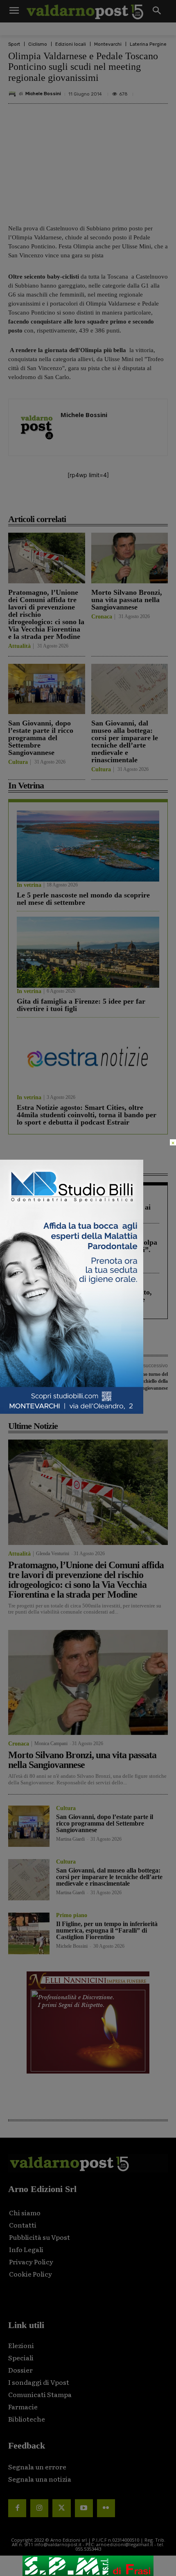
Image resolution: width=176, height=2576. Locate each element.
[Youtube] (84, 2508)
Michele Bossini (43, 94)
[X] (61, 501)
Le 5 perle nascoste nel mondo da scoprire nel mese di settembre (83, 899)
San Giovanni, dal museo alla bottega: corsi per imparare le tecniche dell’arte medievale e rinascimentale (125, 741)
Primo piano (72, 1915)
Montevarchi (108, 44)
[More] (137, 501)
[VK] (99, 501)
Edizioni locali (71, 44)
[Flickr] (106, 2508)
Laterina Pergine (148, 44)
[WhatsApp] (117, 501)
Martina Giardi (70, 1839)
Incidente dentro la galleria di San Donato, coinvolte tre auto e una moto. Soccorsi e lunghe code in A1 (84, 1299)
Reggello (27, 1232)
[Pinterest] (80, 501)
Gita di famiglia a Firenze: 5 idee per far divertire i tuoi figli (81, 1005)
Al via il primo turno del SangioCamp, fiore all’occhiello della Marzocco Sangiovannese (130, 1381)
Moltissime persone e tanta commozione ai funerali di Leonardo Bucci (84, 1211)
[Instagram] (39, 2508)
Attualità (19, 646)
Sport (14, 44)
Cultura (18, 762)
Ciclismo (38, 44)
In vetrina (29, 885)
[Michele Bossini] (14, 94)
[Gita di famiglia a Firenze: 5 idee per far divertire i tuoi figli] (88, 952)
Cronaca (102, 617)
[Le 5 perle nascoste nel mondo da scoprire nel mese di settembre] (88, 846)
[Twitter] (61, 2508)
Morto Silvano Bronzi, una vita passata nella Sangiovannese (127, 600)
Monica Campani (51, 1743)
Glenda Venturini (53, 1554)
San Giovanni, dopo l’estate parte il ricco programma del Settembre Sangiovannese (41, 738)
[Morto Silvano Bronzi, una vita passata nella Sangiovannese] (130, 558)
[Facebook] (42, 501)
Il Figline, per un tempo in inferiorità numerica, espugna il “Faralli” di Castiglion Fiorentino (107, 1930)
